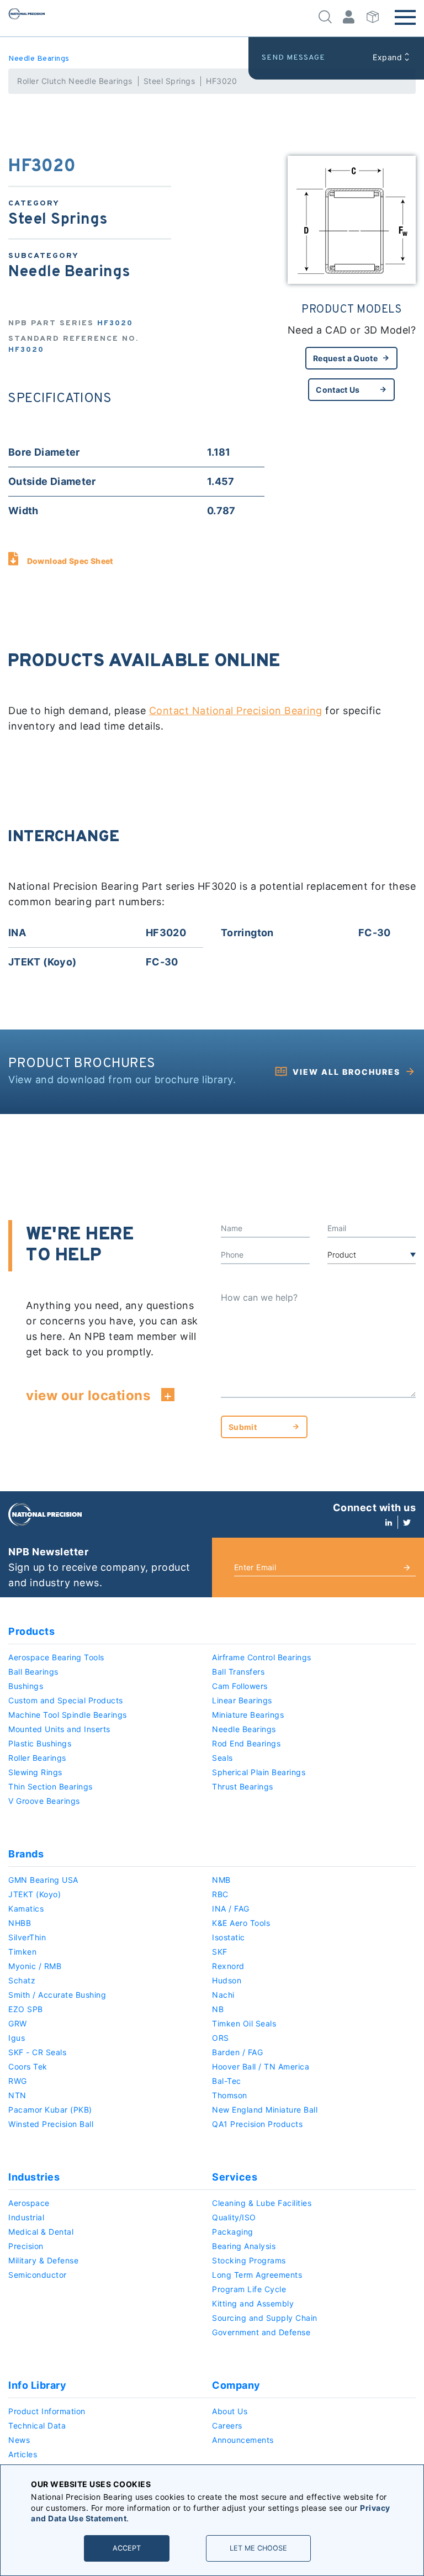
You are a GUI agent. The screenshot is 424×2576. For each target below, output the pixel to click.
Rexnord (228, 1966)
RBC (220, 1894)
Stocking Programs (249, 2260)
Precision (26, 2246)
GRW (18, 2023)
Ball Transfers (238, 1672)
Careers (227, 2425)
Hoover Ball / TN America (261, 2066)
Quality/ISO (234, 2217)
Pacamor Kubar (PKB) (50, 2110)
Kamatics (26, 1909)
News (19, 2440)
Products (31, 1631)
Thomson (230, 2095)
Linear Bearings (242, 1700)
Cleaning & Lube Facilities (262, 2203)
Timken (22, 1952)
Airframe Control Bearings (262, 1657)
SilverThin (27, 1937)
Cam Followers (240, 1686)
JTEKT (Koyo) (35, 1894)
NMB (221, 1880)
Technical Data (37, 2425)
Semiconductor (38, 2275)
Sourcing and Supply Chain (265, 2318)
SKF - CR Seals (37, 2052)
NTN (17, 2095)
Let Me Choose (258, 2548)
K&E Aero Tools (241, 1923)
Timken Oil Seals (244, 2023)
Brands (26, 1854)
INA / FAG (231, 1909)
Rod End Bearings (246, 1743)
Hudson (227, 1980)
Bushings (26, 1686)
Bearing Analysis (244, 2246)
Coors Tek (28, 2066)
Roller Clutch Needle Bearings (75, 81)
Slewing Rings (35, 1772)
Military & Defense (43, 2260)
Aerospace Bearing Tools (56, 1657)
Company (236, 2385)
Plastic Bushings (40, 1743)
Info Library (37, 2385)
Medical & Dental (41, 2232)
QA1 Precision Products (257, 2124)
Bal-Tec (227, 2081)
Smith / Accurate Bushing (57, 1995)
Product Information (47, 2411)
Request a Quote (345, 358)
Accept (127, 2548)
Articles (23, 2454)
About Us (230, 2411)
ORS (221, 2038)
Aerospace (29, 2203)
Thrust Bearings (243, 1786)
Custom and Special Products (66, 1700)
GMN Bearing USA (43, 1880)
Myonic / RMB (35, 1966)
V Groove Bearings (44, 1801)
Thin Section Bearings (51, 1786)
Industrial (26, 2217)
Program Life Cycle (249, 2289)
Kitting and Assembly (253, 2303)
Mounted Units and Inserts (59, 1729)
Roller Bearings (37, 1758)
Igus (17, 2038)
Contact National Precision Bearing (236, 711)
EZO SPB (26, 2009)
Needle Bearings (39, 59)
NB (218, 2009)
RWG (18, 2081)
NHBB (20, 1923)
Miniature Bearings (248, 1715)
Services (235, 2177)
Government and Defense (261, 2332)
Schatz (22, 1980)
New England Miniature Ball (265, 2110)
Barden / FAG (237, 2052)
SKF (220, 1952)
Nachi (223, 1995)
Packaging (233, 2232)
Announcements (243, 2440)
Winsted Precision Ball (51, 2124)
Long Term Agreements (257, 2275)
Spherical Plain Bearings (259, 1772)
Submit (243, 1427)
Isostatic (229, 1937)
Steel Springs (169, 81)
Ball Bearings (33, 1672)
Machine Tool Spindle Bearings (68, 1715)
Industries (34, 2177)
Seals (222, 1758)
